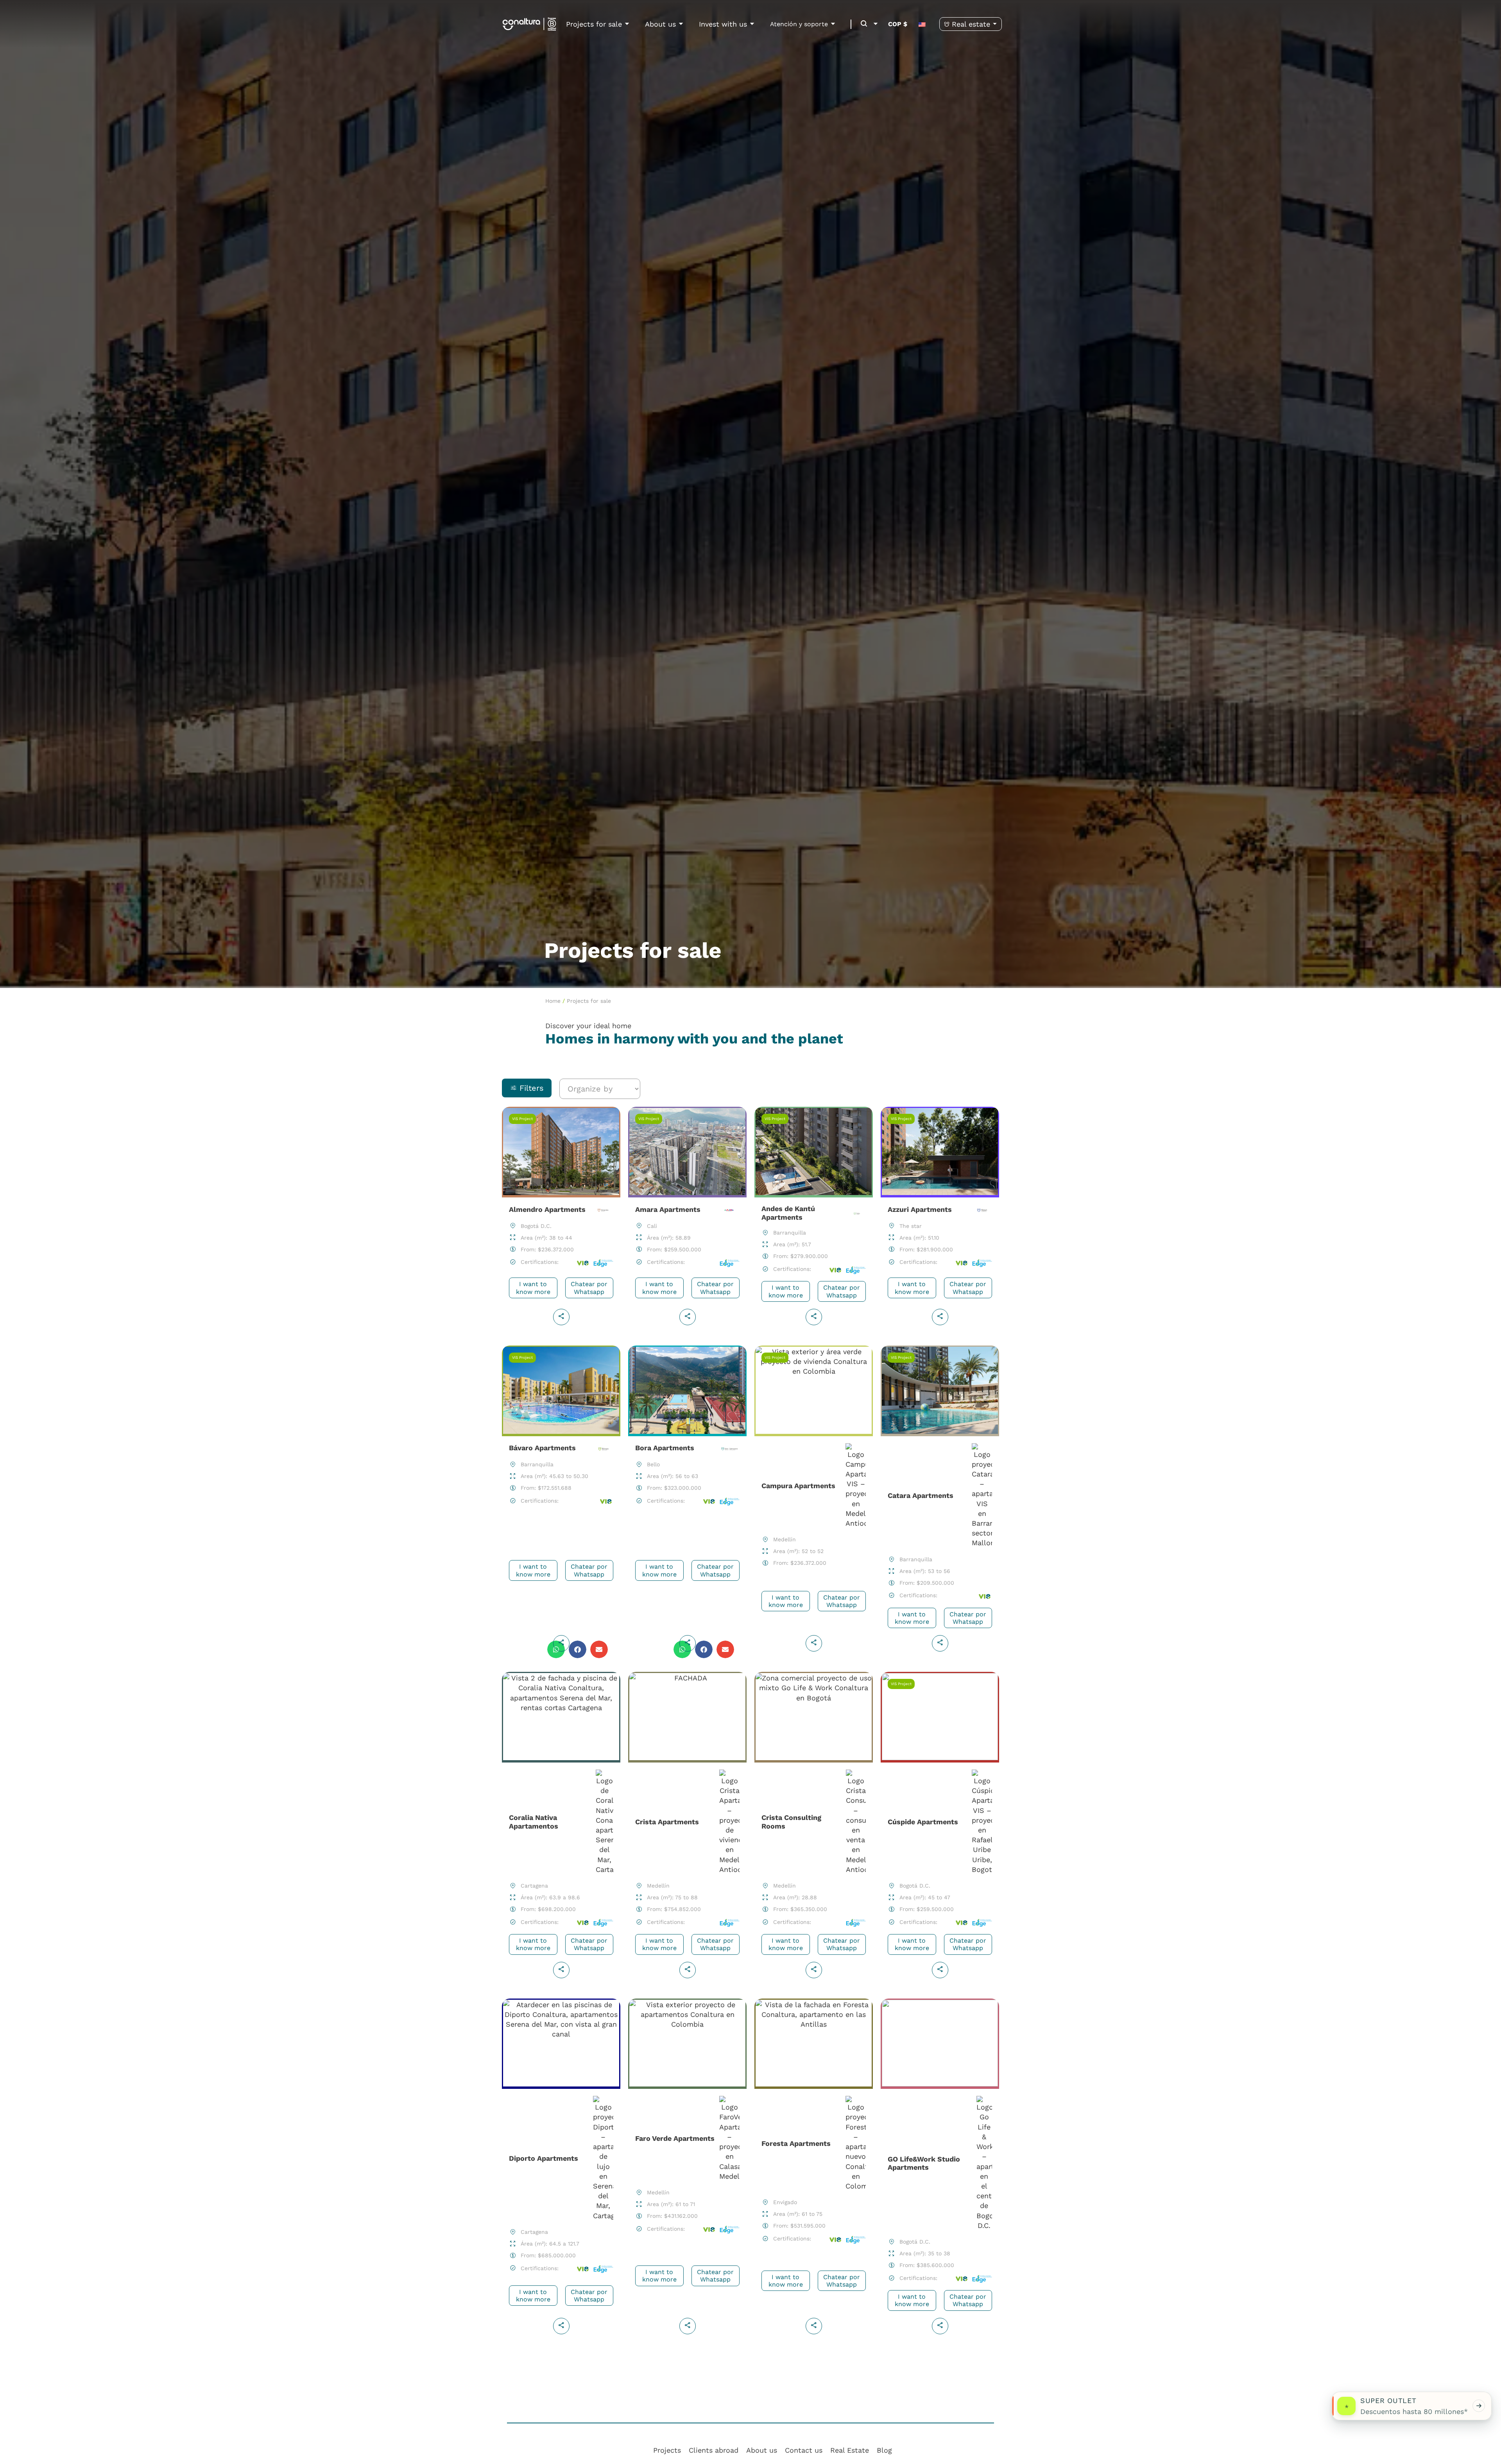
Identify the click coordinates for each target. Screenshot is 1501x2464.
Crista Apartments (687, 1828)
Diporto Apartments (561, 2170)
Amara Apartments (687, 1219)
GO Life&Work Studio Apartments (940, 2170)
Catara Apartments (940, 1502)
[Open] (876, 24)
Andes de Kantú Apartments (814, 1219)
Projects (667, 2450)
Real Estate (850, 2450)
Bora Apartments (687, 1502)
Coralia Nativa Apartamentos (561, 1828)
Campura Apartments (814, 1502)
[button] (861, 24)
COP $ (898, 24)
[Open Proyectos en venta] (627, 24)
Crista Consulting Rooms (814, 1828)
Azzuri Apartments (940, 1219)
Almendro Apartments (561, 1219)
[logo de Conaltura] (529, 24)
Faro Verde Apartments (687, 2170)
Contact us (804, 2450)
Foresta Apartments (814, 2170)
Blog (884, 2450)
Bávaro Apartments (561, 1502)
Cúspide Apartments (940, 1828)
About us (762, 2450)
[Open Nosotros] (681, 24)
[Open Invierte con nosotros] (752, 24)
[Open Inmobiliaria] (995, 24)
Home (553, 1001)
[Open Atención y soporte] (833, 24)
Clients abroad (714, 2450)
